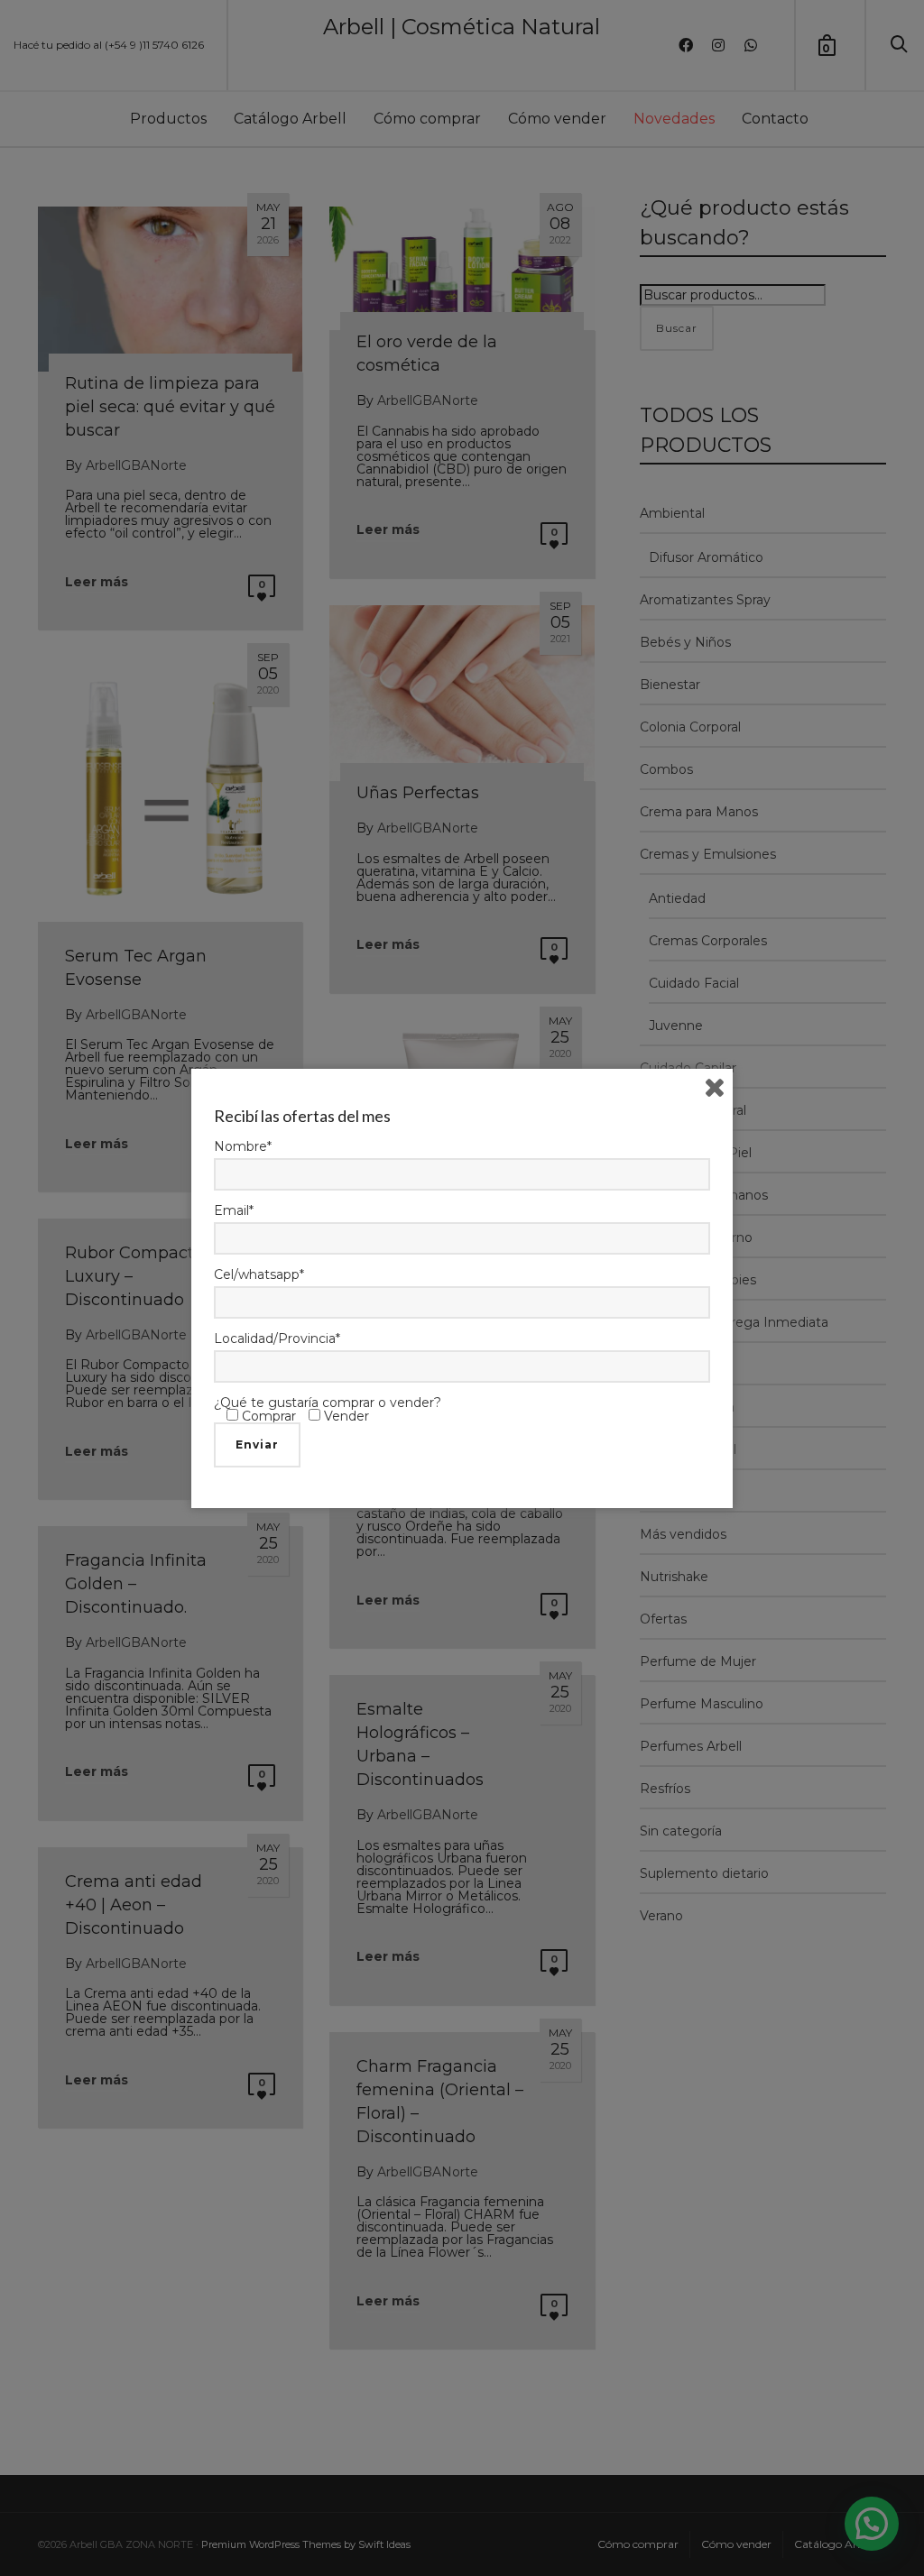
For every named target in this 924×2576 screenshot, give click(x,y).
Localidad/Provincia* (277, 1339)
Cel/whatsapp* (259, 1274)
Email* (234, 1210)
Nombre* (243, 1146)
